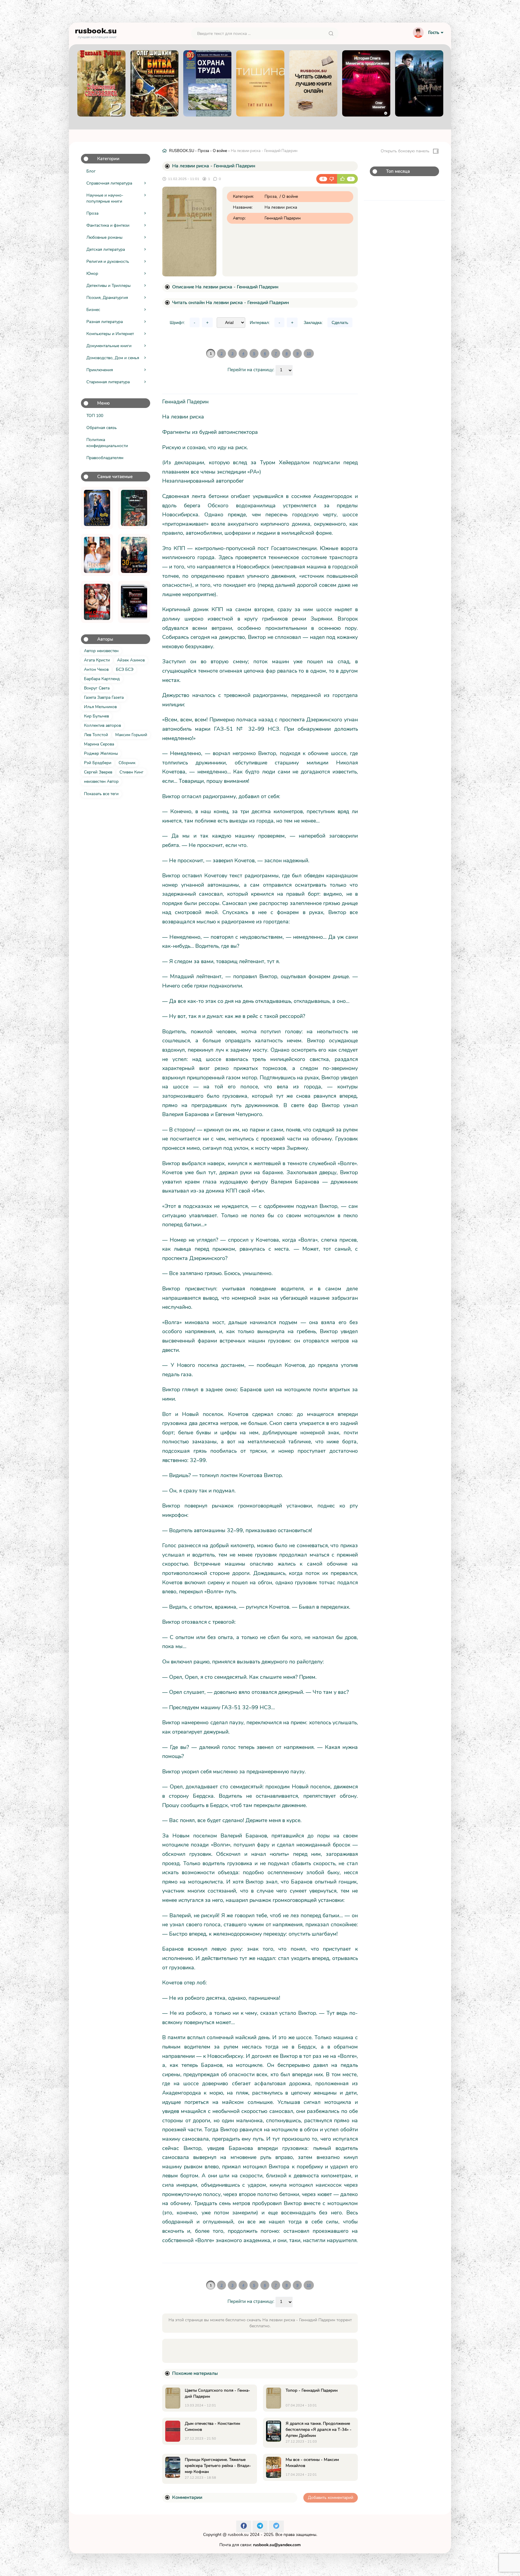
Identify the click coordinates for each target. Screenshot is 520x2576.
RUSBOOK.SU (182, 151)
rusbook (96, 32)
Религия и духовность (108, 261)
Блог (91, 171)
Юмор (92, 274)
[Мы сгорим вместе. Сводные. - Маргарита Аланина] (97, 602)
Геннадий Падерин (283, 218)
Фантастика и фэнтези (108, 225)
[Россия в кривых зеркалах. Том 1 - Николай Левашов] (134, 602)
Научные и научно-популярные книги (105, 198)
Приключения (100, 370)
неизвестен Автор (101, 781)
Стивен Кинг (132, 772)
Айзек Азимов (131, 660)
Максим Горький (131, 735)
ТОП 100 (95, 416)
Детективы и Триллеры (108, 286)
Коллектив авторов (102, 725)
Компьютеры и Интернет (110, 334)
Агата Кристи (97, 660)
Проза (92, 213)
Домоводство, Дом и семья (113, 358)
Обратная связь (102, 428)
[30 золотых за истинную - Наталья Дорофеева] (134, 555)
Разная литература (105, 322)
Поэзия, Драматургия (107, 298)
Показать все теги (101, 794)
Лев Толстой (96, 735)
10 (309, 353)
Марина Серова (99, 744)
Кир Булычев (96, 716)
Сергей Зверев (98, 772)
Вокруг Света (97, 688)
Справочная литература (109, 183)
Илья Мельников (100, 707)
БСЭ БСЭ (125, 669)
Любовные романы (104, 237)
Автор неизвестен (101, 651)
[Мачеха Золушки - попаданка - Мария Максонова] (97, 508)
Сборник (127, 763)
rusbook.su (238, 2535)
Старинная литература (108, 382)
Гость (434, 33)
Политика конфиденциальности (107, 443)
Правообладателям (105, 458)
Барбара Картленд (102, 679)
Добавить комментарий (331, 2498)
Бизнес (93, 310)
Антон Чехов (96, 669)
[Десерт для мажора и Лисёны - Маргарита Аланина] (97, 555)
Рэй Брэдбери (98, 763)
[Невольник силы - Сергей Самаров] (134, 508)
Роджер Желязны (101, 753)
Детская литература (106, 249)
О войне (220, 151)
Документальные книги (109, 346)
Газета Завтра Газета (104, 697)
